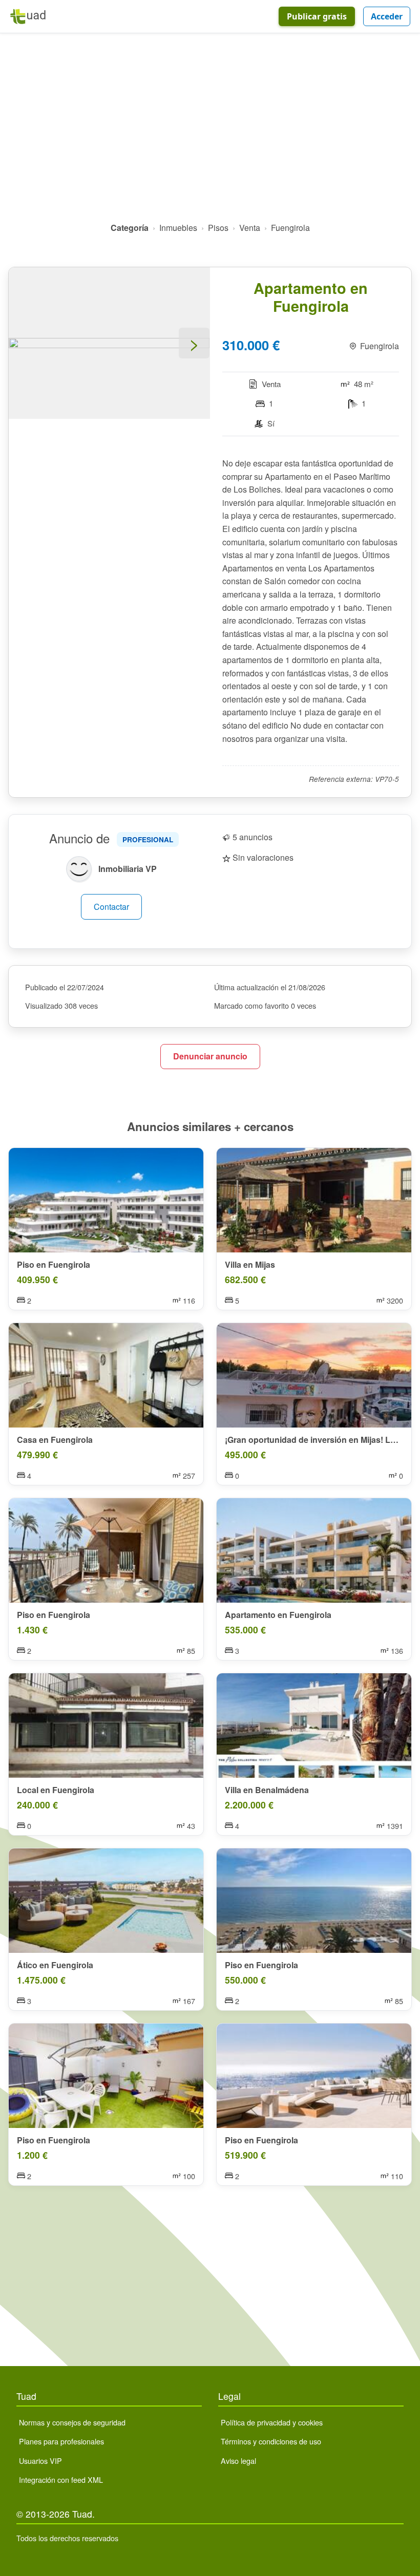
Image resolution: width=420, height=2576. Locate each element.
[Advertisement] (210, 132)
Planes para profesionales (61, 2441)
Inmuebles (178, 228)
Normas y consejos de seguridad (72, 2422)
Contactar (111, 907)
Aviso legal (238, 2461)
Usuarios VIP (40, 2461)
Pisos (218, 228)
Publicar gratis (317, 16)
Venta (250, 228)
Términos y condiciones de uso (271, 2441)
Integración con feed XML (61, 2479)
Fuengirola (290, 228)
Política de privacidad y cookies (272, 2422)
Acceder (387, 16)
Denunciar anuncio (210, 1056)
